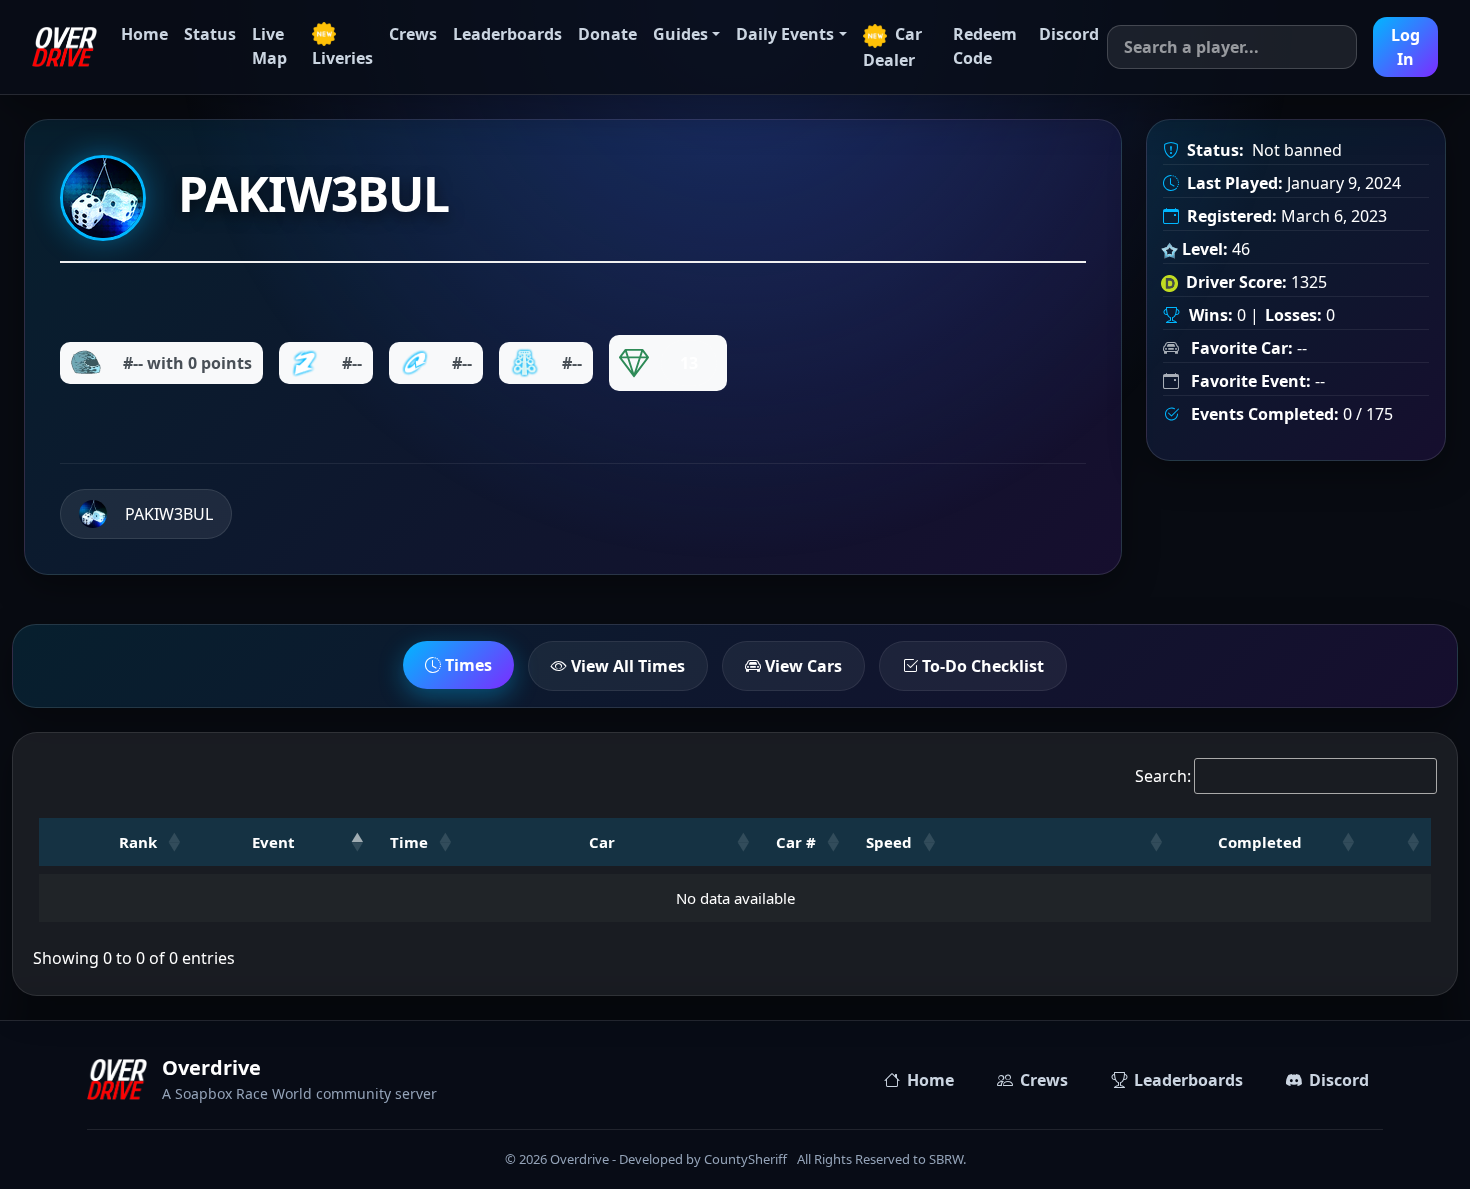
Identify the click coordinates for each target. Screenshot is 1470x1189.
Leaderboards (507, 34)
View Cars (801, 666)
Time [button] (409, 842)
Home (144, 34)
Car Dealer (892, 47)
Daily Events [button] (785, 34)
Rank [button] (138, 842)
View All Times (626, 666)
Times (466, 665)
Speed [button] (889, 842)
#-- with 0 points (187, 363)
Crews (413, 34)
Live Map (269, 46)
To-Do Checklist (981, 666)
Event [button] (273, 842)
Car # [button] (796, 842)
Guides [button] (680, 34)
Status (210, 34)
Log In (1405, 47)
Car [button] (602, 842)
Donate (607, 34)
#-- (352, 363)
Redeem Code (985, 46)
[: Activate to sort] (1060, 842)
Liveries (342, 58)
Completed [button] (1260, 842)
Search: (1163, 776)
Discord (1069, 34)
